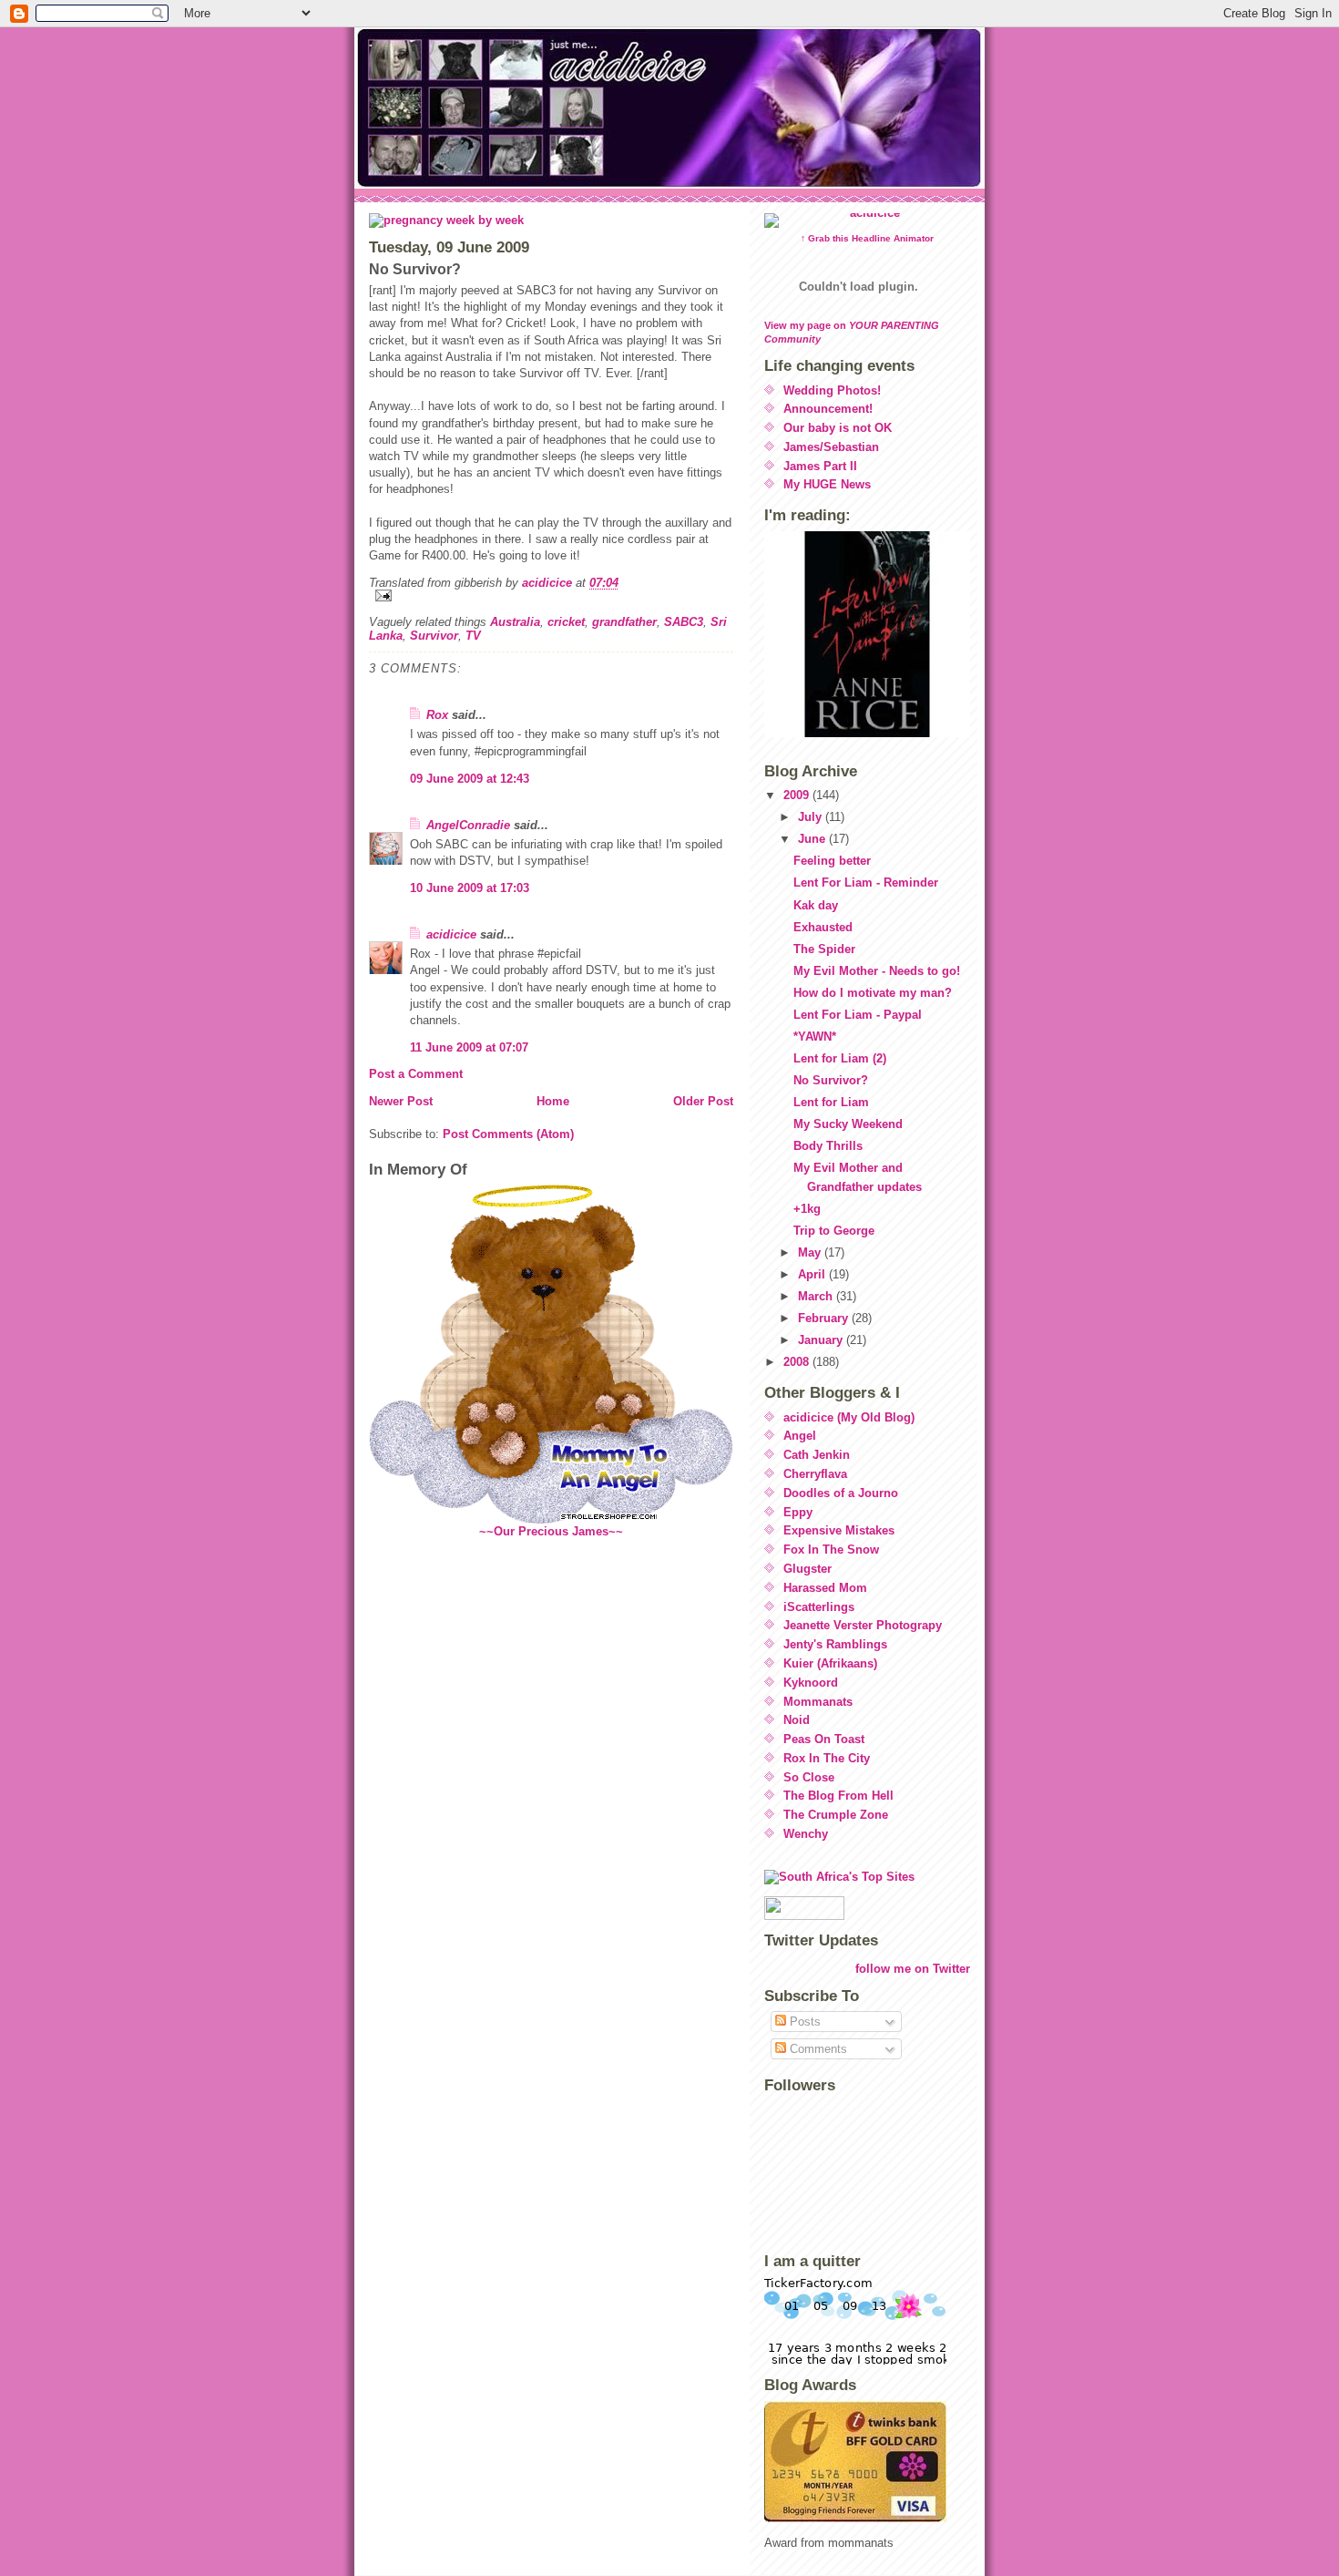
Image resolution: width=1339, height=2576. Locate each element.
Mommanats (818, 1702)
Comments (817, 2049)
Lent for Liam (831, 1102)
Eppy (798, 1512)
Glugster (807, 1569)
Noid (797, 1720)
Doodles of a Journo (841, 1493)
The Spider (824, 949)
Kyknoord (811, 1683)
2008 (798, 1362)
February (825, 1318)
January (822, 1340)
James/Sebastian (831, 447)
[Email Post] (551, 595)
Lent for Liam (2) (840, 1058)
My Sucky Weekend (848, 1124)
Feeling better (832, 861)
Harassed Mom (825, 1588)
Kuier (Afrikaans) (830, 1663)
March (817, 1296)
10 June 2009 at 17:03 (470, 888)
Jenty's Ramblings (835, 1644)
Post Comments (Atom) (508, 1134)
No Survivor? (831, 1080)
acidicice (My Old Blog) (849, 1417)
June (813, 839)
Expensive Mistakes (839, 1530)
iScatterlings (819, 1607)
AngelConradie (468, 825)
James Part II (820, 466)
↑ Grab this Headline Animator (867, 238)
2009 (798, 795)
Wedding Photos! (832, 390)
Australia (515, 622)
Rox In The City (827, 1758)
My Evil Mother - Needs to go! (877, 971)
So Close (809, 1777)
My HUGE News (827, 484)
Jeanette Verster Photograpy (863, 1625)
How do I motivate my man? (873, 993)
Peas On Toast (824, 1739)
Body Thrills (828, 1146)
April (813, 1274)
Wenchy (806, 1834)
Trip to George (834, 1231)
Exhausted (823, 927)
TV (473, 636)
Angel (800, 1436)
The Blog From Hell (838, 1796)
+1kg (807, 1209)
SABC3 (684, 622)
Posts (803, 2022)
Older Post (703, 1101)
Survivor (434, 636)
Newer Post (401, 1101)
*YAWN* (815, 1037)
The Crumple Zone (836, 1815)
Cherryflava (815, 1474)
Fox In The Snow (831, 1550)
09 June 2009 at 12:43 (470, 779)
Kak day (816, 905)
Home (553, 1101)
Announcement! (828, 409)
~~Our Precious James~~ (551, 1531)
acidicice (451, 934)
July (812, 817)
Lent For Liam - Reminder (866, 883)
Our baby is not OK (838, 428)
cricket (566, 622)
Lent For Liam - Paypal (858, 1015)
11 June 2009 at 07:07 (469, 1047)
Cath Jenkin (817, 1455)
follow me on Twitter (913, 1969)
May (811, 1252)
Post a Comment (416, 1074)
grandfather (624, 622)
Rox (437, 715)
